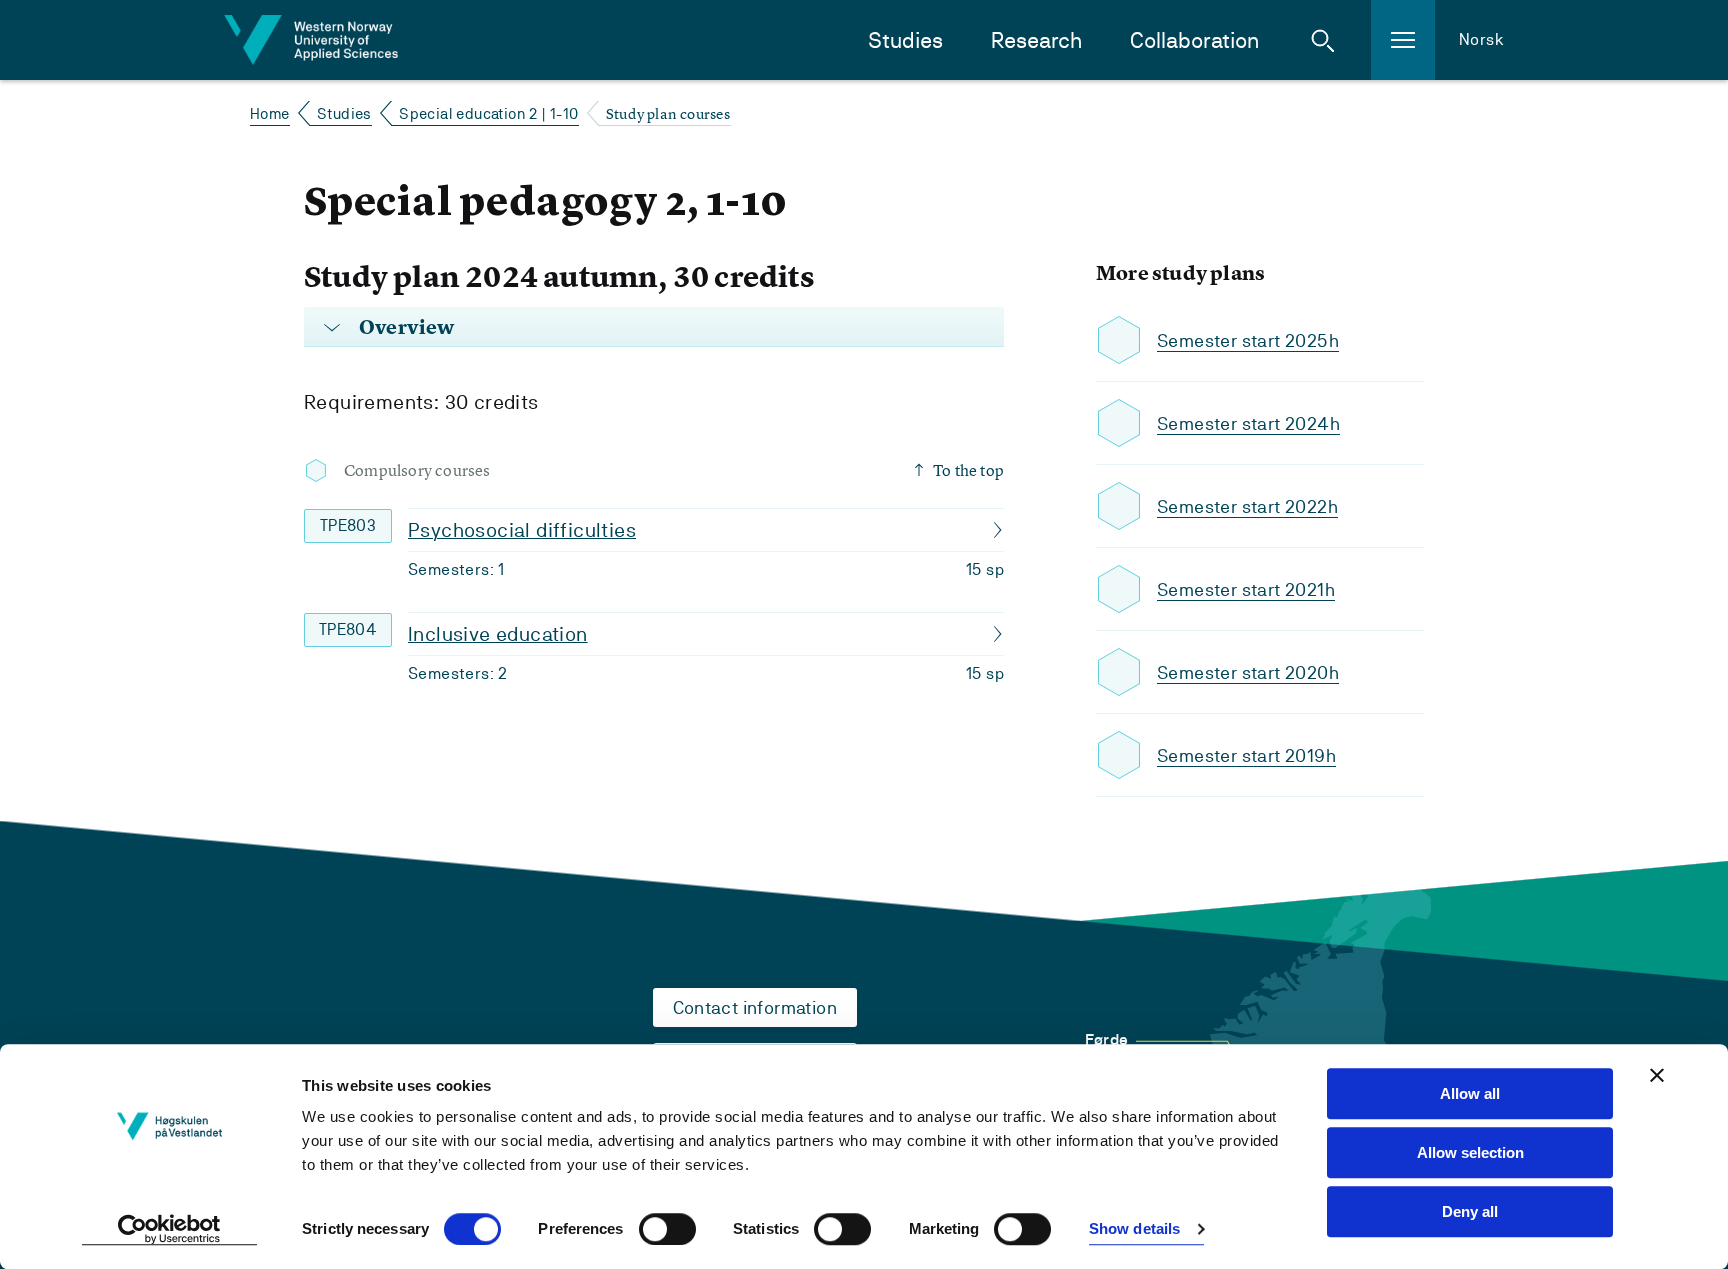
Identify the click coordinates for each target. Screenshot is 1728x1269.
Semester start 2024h (1248, 423)
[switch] (667, 1229)
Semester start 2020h (1248, 672)
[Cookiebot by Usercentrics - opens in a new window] (169, 1230)
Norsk (1481, 39)
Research (1036, 40)
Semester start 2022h (1247, 506)
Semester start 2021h (1246, 589)
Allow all (1470, 1093)
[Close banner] (1657, 1075)
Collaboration (1194, 40)
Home (270, 113)
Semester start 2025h (1248, 340)
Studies (905, 40)
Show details (1134, 1229)
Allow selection (1470, 1152)
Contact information (755, 1007)
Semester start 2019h (1246, 755)
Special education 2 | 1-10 (488, 113)
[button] (1323, 40)
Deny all (1470, 1211)
